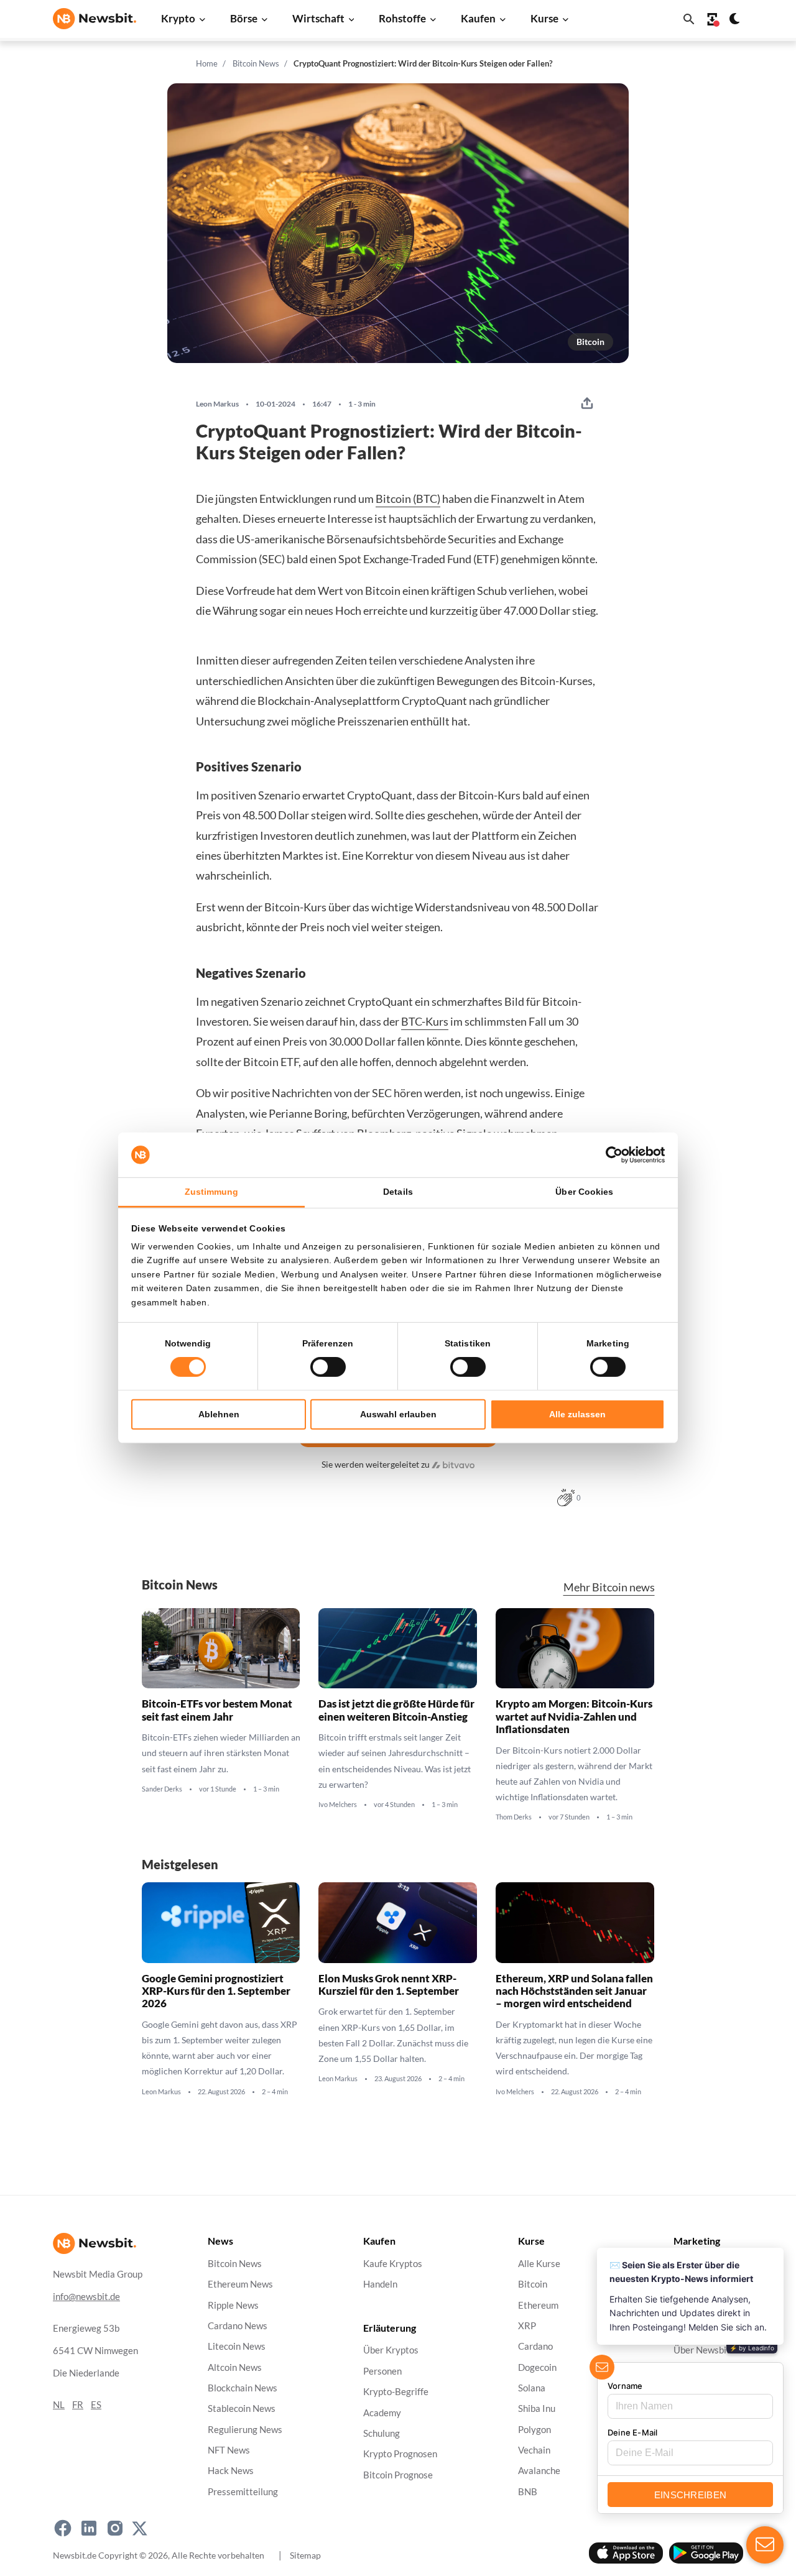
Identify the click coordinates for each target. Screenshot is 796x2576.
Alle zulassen (577, 1414)
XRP (527, 2326)
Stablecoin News (242, 2409)
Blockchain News (243, 2388)
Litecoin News (237, 2347)
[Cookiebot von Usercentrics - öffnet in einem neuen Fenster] (610, 1155)
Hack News (231, 2471)
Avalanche (539, 2471)
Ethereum (538, 2305)
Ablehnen (219, 1414)
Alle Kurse (539, 2264)
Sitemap (305, 2555)
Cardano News (238, 2326)
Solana (532, 2388)
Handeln (380, 2285)
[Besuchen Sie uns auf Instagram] (115, 2528)
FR (78, 2405)
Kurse (544, 18)
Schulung (382, 2433)
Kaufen (478, 18)
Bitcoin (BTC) (408, 499)
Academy (382, 2413)
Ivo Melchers (338, 1805)
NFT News (229, 2450)
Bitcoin (590, 342)
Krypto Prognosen (400, 2454)
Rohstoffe (402, 18)
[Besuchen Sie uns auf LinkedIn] (89, 2528)
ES (96, 2405)
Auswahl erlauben (398, 1414)
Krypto (178, 18)
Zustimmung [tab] (212, 1192)
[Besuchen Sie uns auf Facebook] (63, 2528)
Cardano (535, 2347)
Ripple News (233, 2305)
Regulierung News (245, 2430)
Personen (382, 2371)
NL (59, 2405)
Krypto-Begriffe (396, 2392)
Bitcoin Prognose (398, 2475)
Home (207, 63)
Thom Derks (514, 1817)
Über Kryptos (391, 2351)
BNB (528, 2492)
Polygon (535, 2430)
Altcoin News (235, 2367)
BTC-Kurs (425, 1021)
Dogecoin (537, 2367)
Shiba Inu (537, 2409)
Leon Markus (217, 404)
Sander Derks (162, 1789)
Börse (244, 18)
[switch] (328, 1367)
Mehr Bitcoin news (609, 1587)
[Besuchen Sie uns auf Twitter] (140, 2528)
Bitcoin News (256, 63)
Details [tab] (398, 1192)
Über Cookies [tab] (584, 1192)
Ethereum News (240, 2285)
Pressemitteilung (243, 2492)
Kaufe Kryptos (393, 2264)
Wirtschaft (318, 18)
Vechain (534, 2450)
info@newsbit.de (86, 2297)
